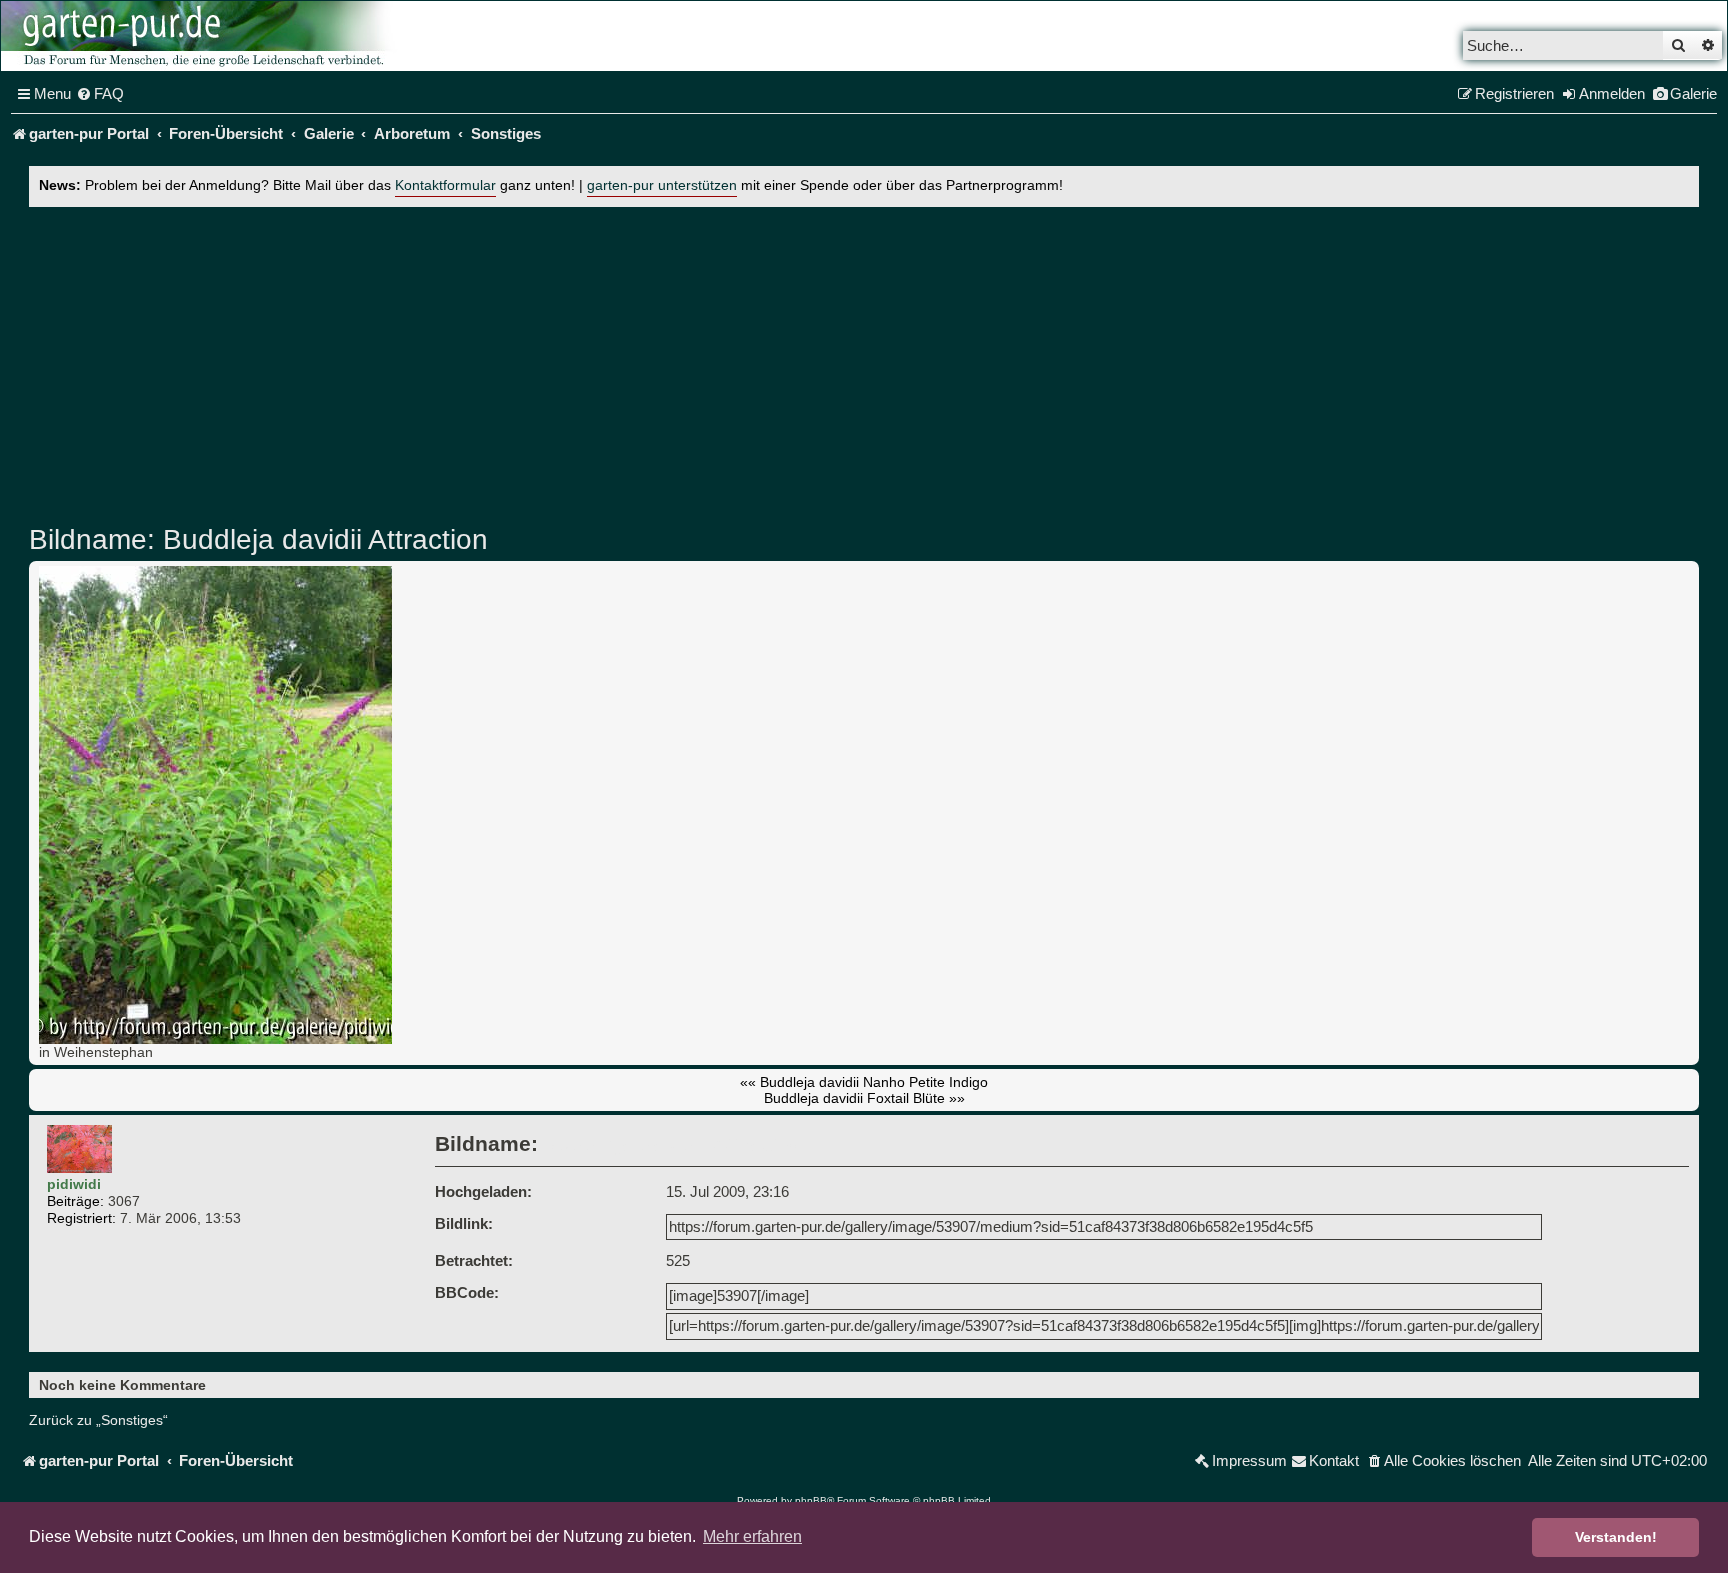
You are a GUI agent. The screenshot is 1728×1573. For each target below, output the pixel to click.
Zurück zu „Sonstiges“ (98, 1420)
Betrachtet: (474, 1260)
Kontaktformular (445, 185)
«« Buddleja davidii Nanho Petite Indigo (864, 1082)
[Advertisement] (864, 361)
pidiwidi (74, 1184)
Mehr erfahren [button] (752, 1536)
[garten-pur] (201, 36)
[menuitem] (100, 94)
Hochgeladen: (483, 1191)
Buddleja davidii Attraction (321, 539)
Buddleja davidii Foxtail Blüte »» (864, 1098)
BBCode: (467, 1292)
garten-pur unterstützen (662, 185)
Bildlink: (464, 1223)
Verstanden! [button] (1616, 1537)
